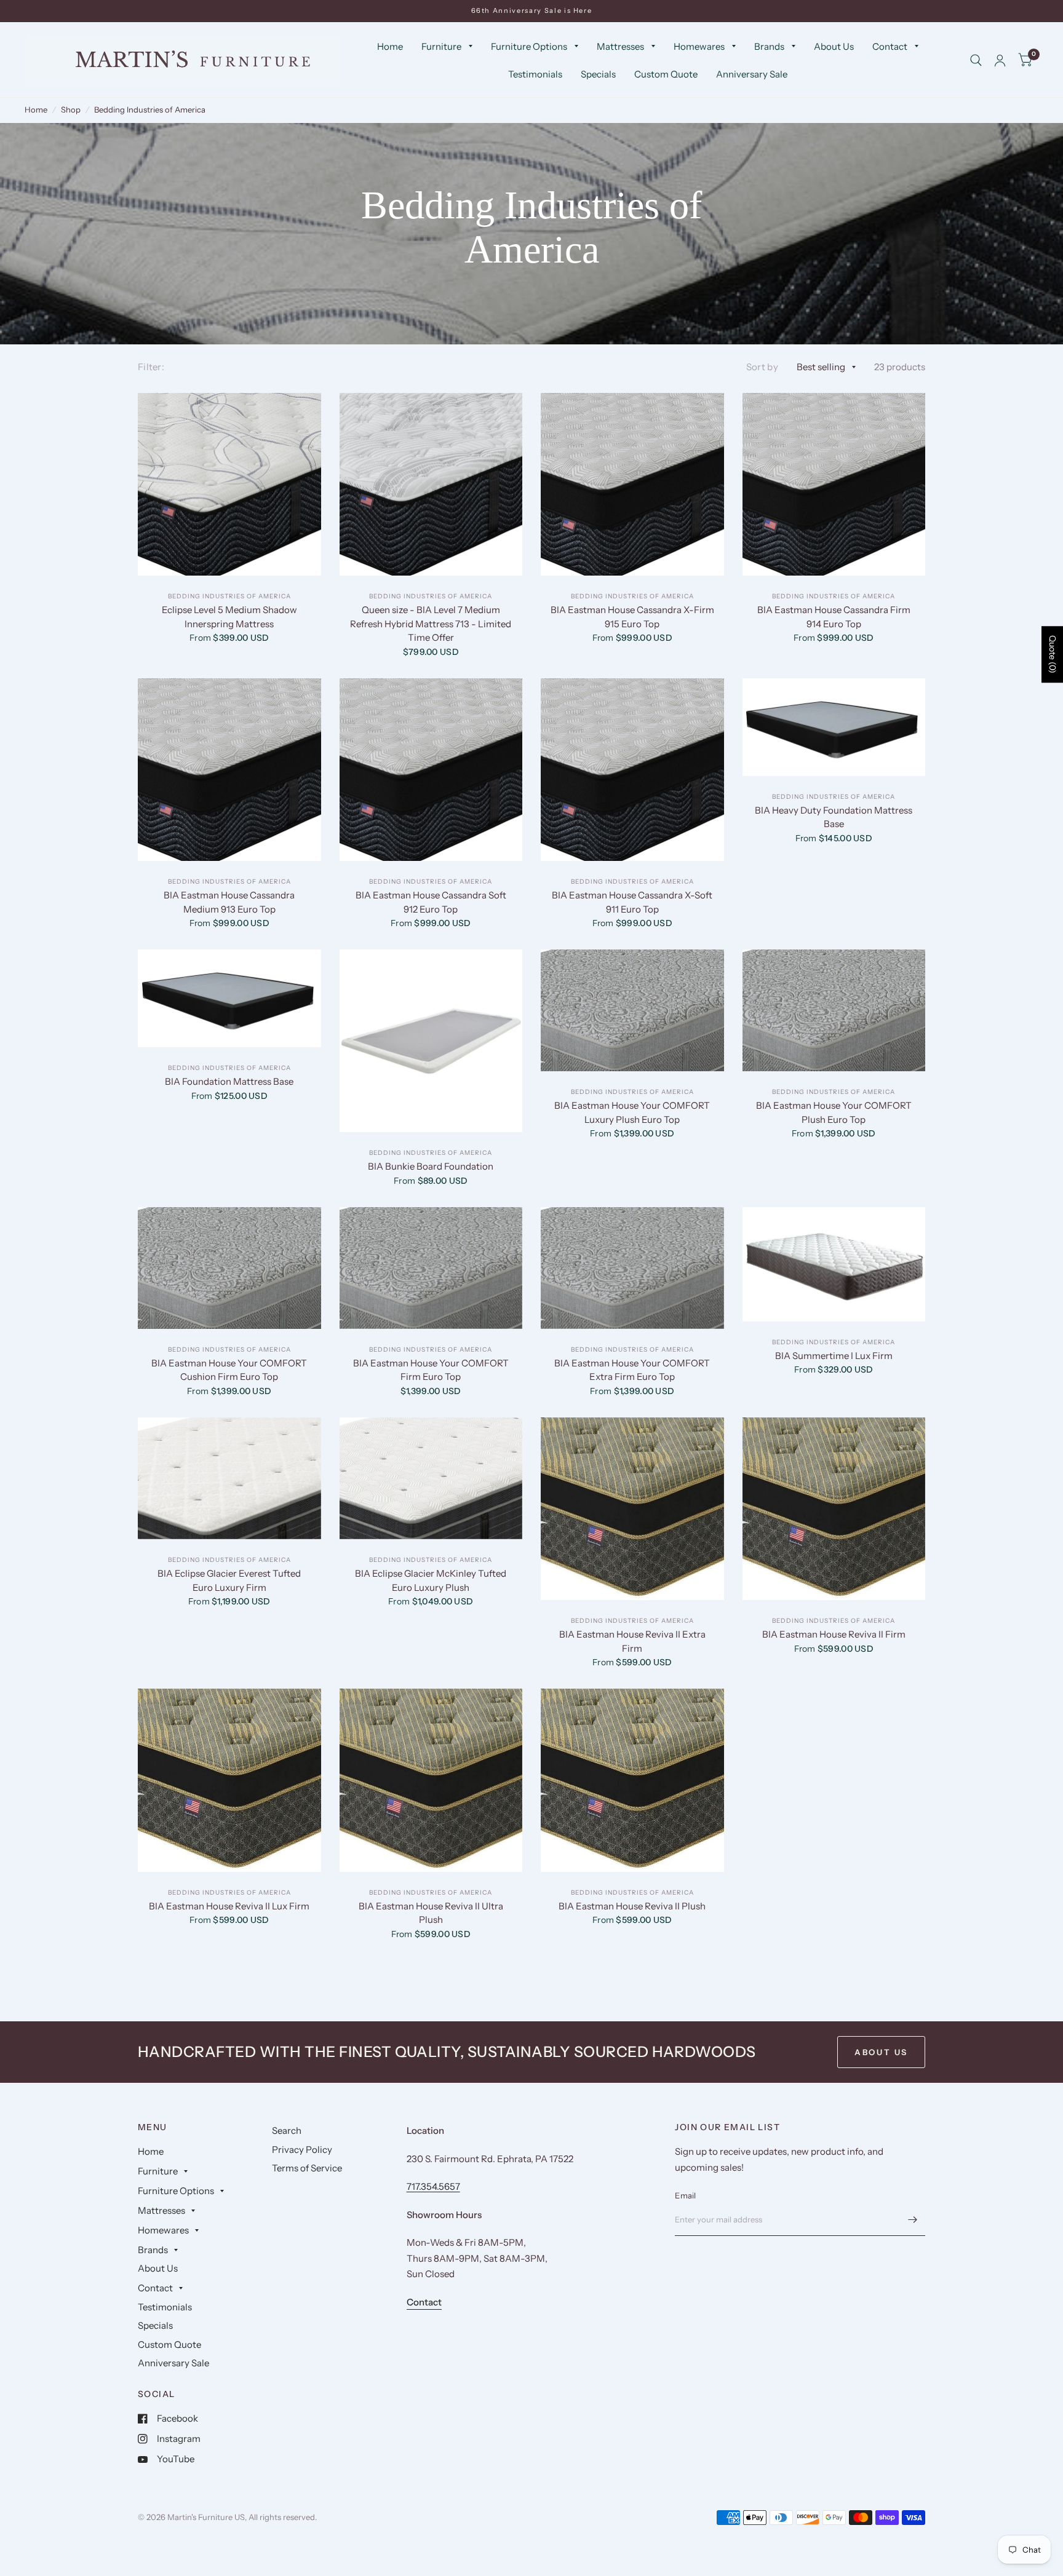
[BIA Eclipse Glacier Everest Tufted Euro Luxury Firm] (229, 1478)
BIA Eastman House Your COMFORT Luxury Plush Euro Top (632, 1112)
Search (287, 2130)
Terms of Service (307, 2168)
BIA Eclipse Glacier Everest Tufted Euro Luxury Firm (229, 1580)
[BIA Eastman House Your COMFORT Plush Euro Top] (834, 1010)
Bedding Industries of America (150, 109)
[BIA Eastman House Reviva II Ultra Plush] (431, 1780)
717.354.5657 (433, 2186)
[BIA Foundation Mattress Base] (229, 998)
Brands (769, 46)
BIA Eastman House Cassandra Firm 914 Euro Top (834, 617)
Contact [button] (424, 2302)
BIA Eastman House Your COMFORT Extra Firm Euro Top (632, 1370)
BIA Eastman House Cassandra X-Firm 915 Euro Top (632, 617)
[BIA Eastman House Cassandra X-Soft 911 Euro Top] (632, 770)
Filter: (151, 367)
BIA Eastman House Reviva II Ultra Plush (431, 1913)
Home (390, 46)
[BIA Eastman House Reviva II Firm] (834, 1509)
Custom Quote (666, 74)
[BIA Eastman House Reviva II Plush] (632, 1780)
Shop (71, 109)
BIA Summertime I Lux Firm (834, 1356)
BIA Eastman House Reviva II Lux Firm (229, 1906)
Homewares (699, 46)
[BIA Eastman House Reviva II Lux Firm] (229, 1780)
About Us (834, 46)
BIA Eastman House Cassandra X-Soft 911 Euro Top (632, 902)
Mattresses (620, 46)
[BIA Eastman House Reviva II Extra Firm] (632, 1509)
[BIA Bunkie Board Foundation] (431, 1041)
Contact (890, 46)
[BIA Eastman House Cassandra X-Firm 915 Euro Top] (632, 485)
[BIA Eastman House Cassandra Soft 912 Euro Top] (431, 770)
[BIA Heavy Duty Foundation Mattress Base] (834, 727)
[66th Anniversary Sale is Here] (532, 11)
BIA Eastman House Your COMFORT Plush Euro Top (834, 1112)
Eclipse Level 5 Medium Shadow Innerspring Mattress (229, 617)
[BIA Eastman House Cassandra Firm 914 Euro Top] (834, 485)
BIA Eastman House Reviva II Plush (632, 1906)
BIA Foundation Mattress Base (229, 1081)
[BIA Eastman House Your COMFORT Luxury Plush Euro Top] (632, 1010)
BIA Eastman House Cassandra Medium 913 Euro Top (229, 902)
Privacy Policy (302, 2150)
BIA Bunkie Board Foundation (431, 1166)
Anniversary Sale (752, 74)
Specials (598, 74)
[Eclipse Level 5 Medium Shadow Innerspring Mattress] (229, 485)
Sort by (762, 367)
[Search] (976, 60)
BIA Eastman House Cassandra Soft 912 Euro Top (431, 902)
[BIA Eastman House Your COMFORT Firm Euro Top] (431, 1268)
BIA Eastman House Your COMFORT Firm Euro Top (431, 1370)
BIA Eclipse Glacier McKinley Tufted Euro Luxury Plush (431, 1580)
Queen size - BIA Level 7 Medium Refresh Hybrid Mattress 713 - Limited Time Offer (431, 624)
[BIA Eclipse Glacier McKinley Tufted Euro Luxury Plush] (431, 1478)
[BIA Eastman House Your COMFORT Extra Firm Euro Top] (632, 1268)
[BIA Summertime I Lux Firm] (834, 1264)
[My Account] (1000, 60)
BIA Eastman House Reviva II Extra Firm (632, 1641)
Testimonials (535, 74)
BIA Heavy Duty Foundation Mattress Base (834, 817)
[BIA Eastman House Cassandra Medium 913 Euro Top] (229, 770)
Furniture (441, 46)
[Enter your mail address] (913, 2220)
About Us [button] (881, 2052)
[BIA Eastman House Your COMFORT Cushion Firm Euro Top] (229, 1268)
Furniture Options (529, 46)
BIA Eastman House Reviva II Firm (834, 1634)
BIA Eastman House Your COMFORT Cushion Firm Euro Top (229, 1370)
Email (685, 2195)
